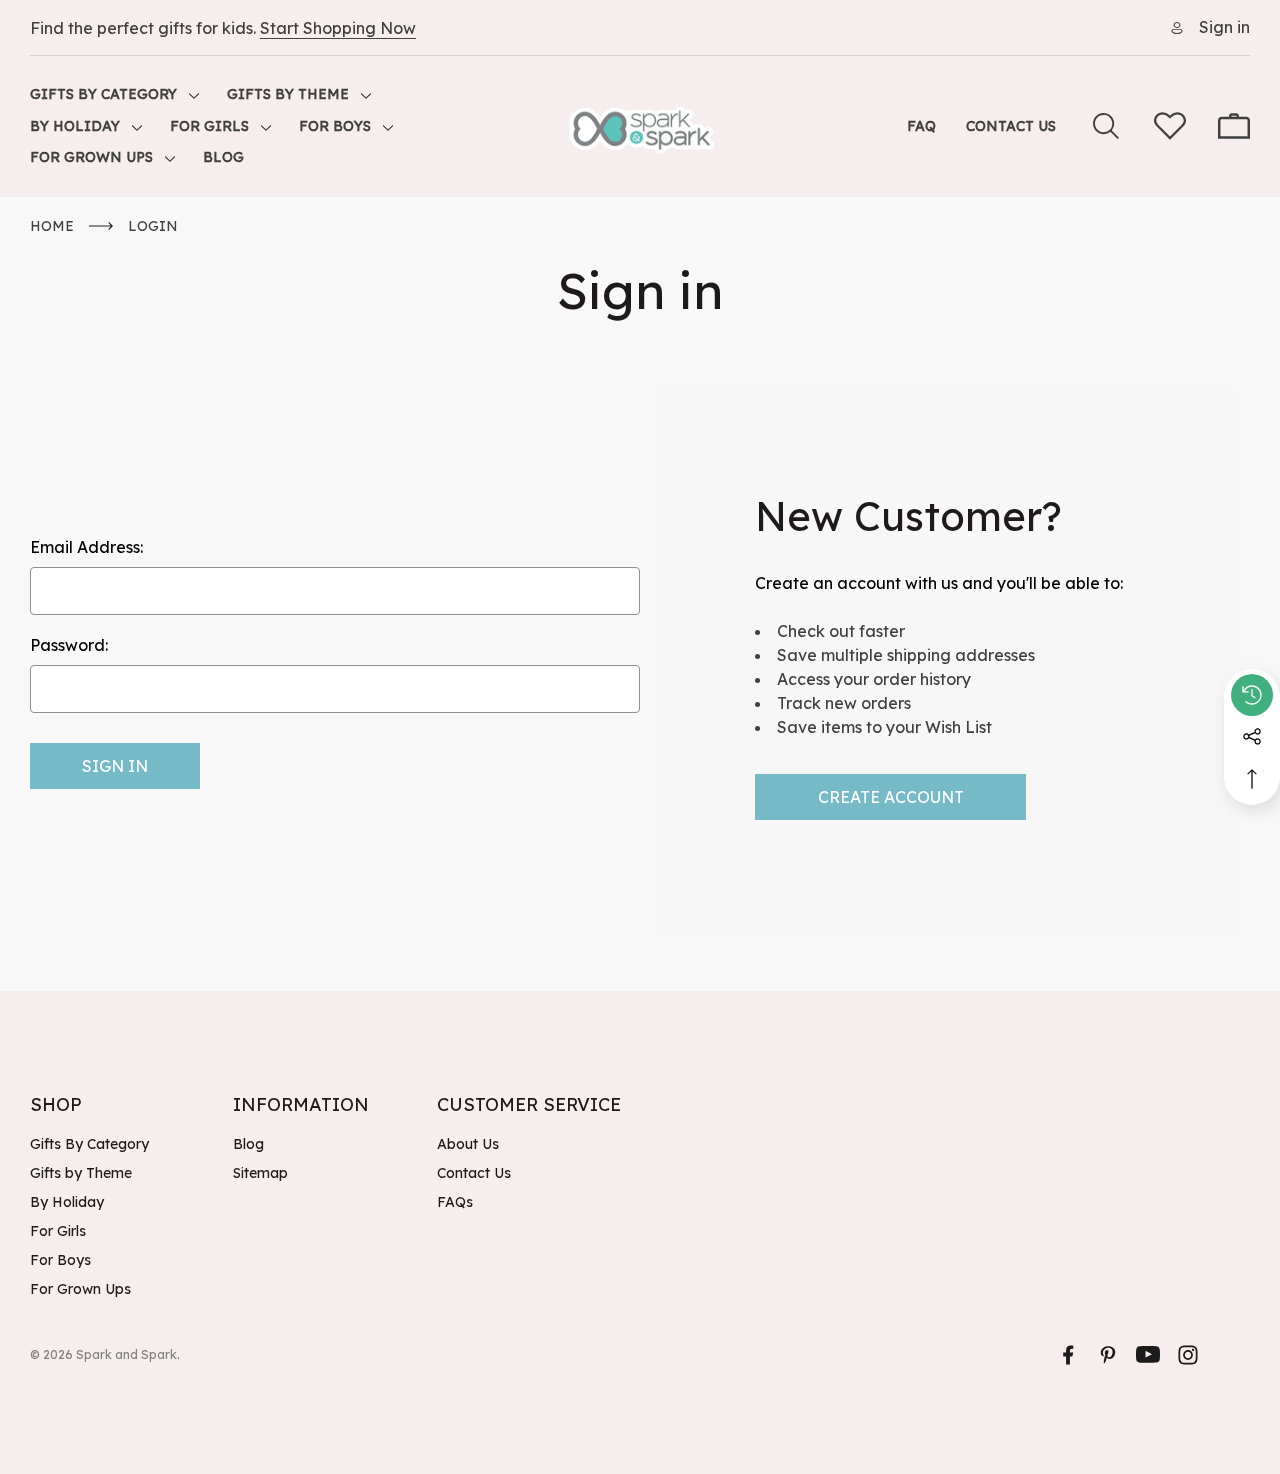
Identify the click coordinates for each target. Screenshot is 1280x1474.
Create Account (891, 797)
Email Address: (86, 547)
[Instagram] (1188, 1355)
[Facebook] (1068, 1355)
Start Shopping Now (338, 28)
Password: (69, 645)
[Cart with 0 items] (1234, 126)
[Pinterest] (1108, 1355)
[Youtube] (1148, 1355)
